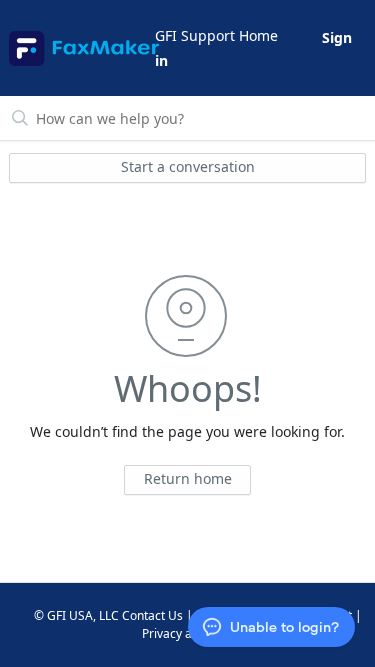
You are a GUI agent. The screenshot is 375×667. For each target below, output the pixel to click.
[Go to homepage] (80, 48)
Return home (188, 478)
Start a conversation (188, 166)
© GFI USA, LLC (76, 615)
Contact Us (152, 615)
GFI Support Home (216, 35)
